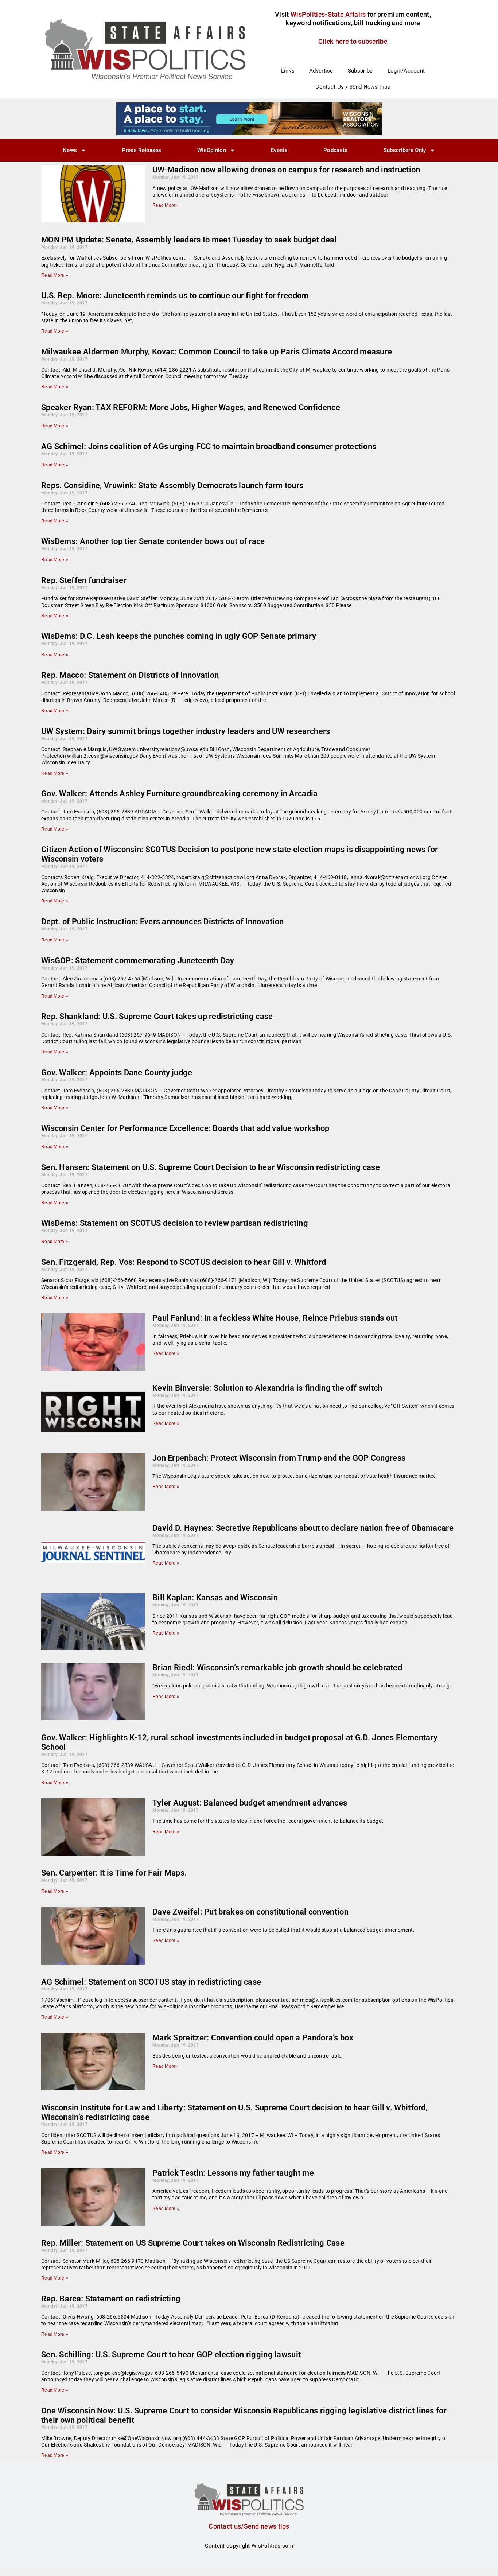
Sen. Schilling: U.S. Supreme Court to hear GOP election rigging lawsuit (171, 2354)
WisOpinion (212, 150)
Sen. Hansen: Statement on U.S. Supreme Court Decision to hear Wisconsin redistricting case (211, 1167)
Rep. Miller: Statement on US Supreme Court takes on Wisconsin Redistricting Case (193, 2243)
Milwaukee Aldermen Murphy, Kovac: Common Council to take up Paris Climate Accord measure (217, 352)
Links (288, 71)
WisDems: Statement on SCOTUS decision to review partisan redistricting (175, 1223)
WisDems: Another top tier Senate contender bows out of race (153, 541)
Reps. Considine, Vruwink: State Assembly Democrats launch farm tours (172, 485)
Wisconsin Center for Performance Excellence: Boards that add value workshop (185, 1128)
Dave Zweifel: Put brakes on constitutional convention (250, 1912)
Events (279, 150)
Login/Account (406, 71)
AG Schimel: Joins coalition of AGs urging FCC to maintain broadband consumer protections (209, 446)
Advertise (321, 71)
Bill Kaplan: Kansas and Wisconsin (215, 1598)
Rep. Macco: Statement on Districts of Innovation (130, 675)
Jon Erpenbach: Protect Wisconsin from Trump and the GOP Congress (279, 1458)
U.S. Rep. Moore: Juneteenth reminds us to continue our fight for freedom (175, 296)
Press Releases (142, 150)
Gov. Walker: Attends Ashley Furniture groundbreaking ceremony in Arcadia (180, 794)
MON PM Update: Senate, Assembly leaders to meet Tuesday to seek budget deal (189, 240)
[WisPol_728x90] (249, 118)
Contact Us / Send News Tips (353, 87)
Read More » (166, 205)
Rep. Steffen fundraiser (84, 580)
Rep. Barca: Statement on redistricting (111, 2299)
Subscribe (360, 71)
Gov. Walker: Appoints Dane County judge (117, 1073)
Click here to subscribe (353, 41)
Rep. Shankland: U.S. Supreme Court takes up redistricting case (157, 1016)
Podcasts (335, 150)
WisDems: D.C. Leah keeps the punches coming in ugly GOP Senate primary (179, 636)
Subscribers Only (405, 150)
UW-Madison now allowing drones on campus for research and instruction (286, 170)
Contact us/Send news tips (249, 2526)
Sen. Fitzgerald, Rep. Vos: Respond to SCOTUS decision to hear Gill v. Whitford (184, 1262)
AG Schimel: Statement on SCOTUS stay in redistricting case (151, 1982)
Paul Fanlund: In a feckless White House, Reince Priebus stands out (275, 1318)
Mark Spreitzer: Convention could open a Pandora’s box (253, 2038)
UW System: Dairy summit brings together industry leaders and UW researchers (186, 731)
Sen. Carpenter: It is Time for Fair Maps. (114, 1873)
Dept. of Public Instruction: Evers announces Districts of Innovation (162, 922)
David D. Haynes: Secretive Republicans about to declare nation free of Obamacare (303, 1528)
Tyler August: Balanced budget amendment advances (250, 1803)
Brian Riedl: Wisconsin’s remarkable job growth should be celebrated (277, 1668)
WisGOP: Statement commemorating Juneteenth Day (138, 961)
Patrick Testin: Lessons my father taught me (233, 2173)
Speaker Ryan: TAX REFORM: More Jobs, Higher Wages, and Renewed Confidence (191, 407)
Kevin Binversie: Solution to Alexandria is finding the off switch (267, 1388)
